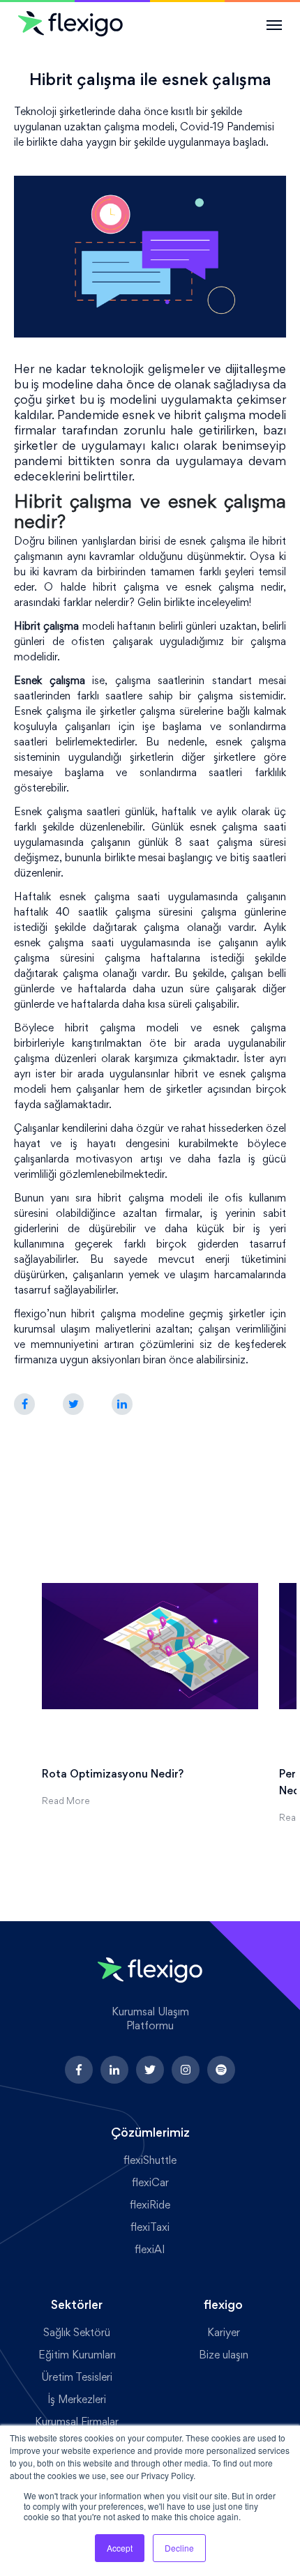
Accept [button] (120, 2548)
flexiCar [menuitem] (150, 2183)
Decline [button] (179, 2548)
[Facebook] (24, 1405)
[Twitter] (73, 1405)
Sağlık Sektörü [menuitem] (77, 2333)
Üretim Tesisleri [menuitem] (77, 2378)
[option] (150, 1664)
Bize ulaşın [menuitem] (224, 2356)
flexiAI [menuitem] (150, 2250)
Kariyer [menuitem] (224, 2333)
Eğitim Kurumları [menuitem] (77, 2356)
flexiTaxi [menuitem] (150, 2228)
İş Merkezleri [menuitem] (77, 2400)
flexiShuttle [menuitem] (150, 2161)
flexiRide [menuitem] (150, 2206)
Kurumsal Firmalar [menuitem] (77, 2423)
